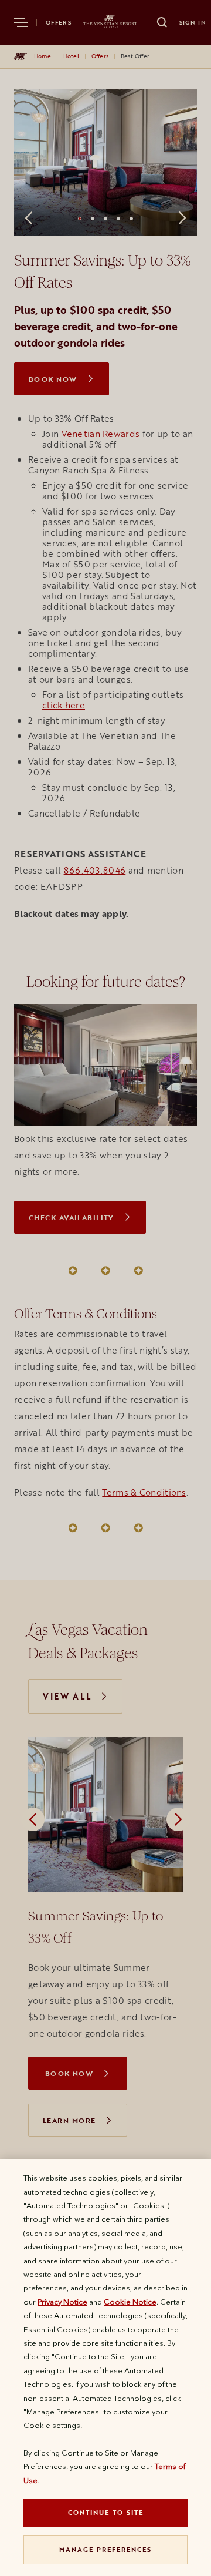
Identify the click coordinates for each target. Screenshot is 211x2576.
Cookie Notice (130, 2302)
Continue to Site (106, 2512)
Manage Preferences (105, 2549)
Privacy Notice (62, 2302)
